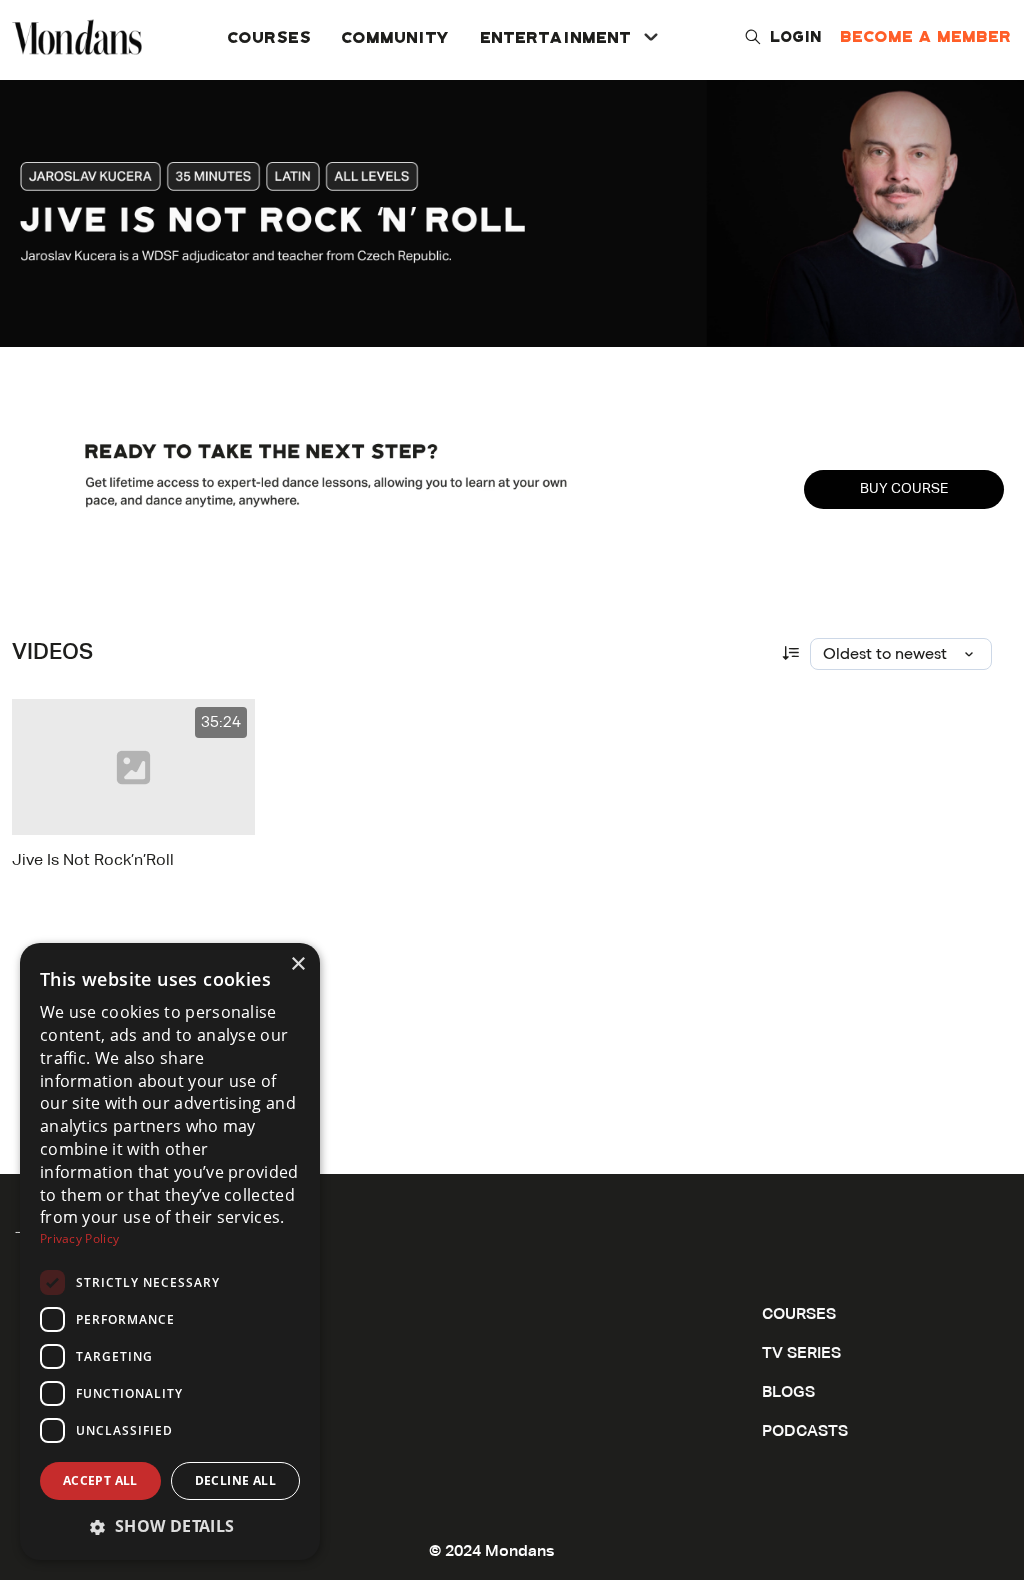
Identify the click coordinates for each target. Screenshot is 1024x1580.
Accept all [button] (100, 1480)
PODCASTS (805, 1432)
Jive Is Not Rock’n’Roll (93, 861)
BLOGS (788, 1393)
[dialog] (170, 1251)
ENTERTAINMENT (556, 36)
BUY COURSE (904, 489)
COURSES (270, 36)
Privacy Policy (79, 1238)
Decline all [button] (235, 1480)
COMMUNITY (396, 36)
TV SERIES (801, 1354)
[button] (170, 1526)
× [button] (297, 964)
